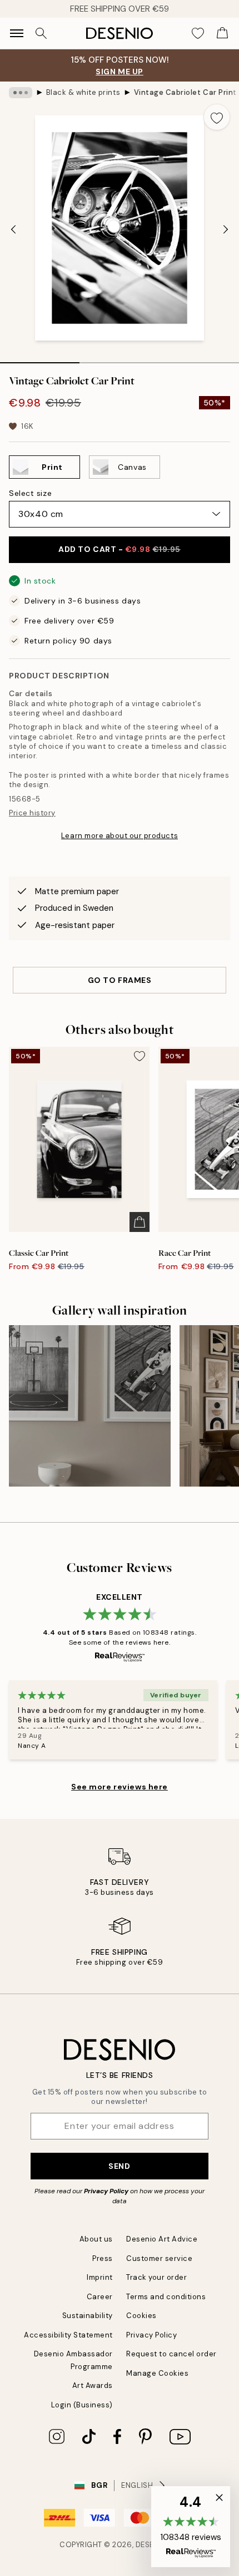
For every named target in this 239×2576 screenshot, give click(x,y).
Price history (32, 813)
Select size (30, 493)
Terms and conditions (166, 2297)
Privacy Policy (106, 2191)
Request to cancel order (171, 2354)
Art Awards (93, 2385)
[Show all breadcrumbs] (21, 93)
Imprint (100, 2277)
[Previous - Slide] (13, 229)
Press (103, 2258)
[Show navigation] (17, 33)
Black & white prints (83, 92)
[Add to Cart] (140, 1222)
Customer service (159, 2258)
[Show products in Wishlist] (198, 33)
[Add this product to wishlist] (217, 117)
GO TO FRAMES (120, 980)
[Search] (41, 33)
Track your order (156, 2277)
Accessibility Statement (68, 2335)
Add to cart (120, 549)
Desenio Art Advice (162, 2239)
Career (100, 2297)
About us (96, 2239)
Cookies (141, 2316)
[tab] (40, 359)
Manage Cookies (157, 2373)
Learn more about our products (120, 836)
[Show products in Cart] (222, 33)
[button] (191, 2527)
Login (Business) (82, 2405)
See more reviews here (120, 1787)
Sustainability (88, 2316)
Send (119, 2166)
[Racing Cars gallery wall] (90, 1406)
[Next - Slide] (226, 229)
